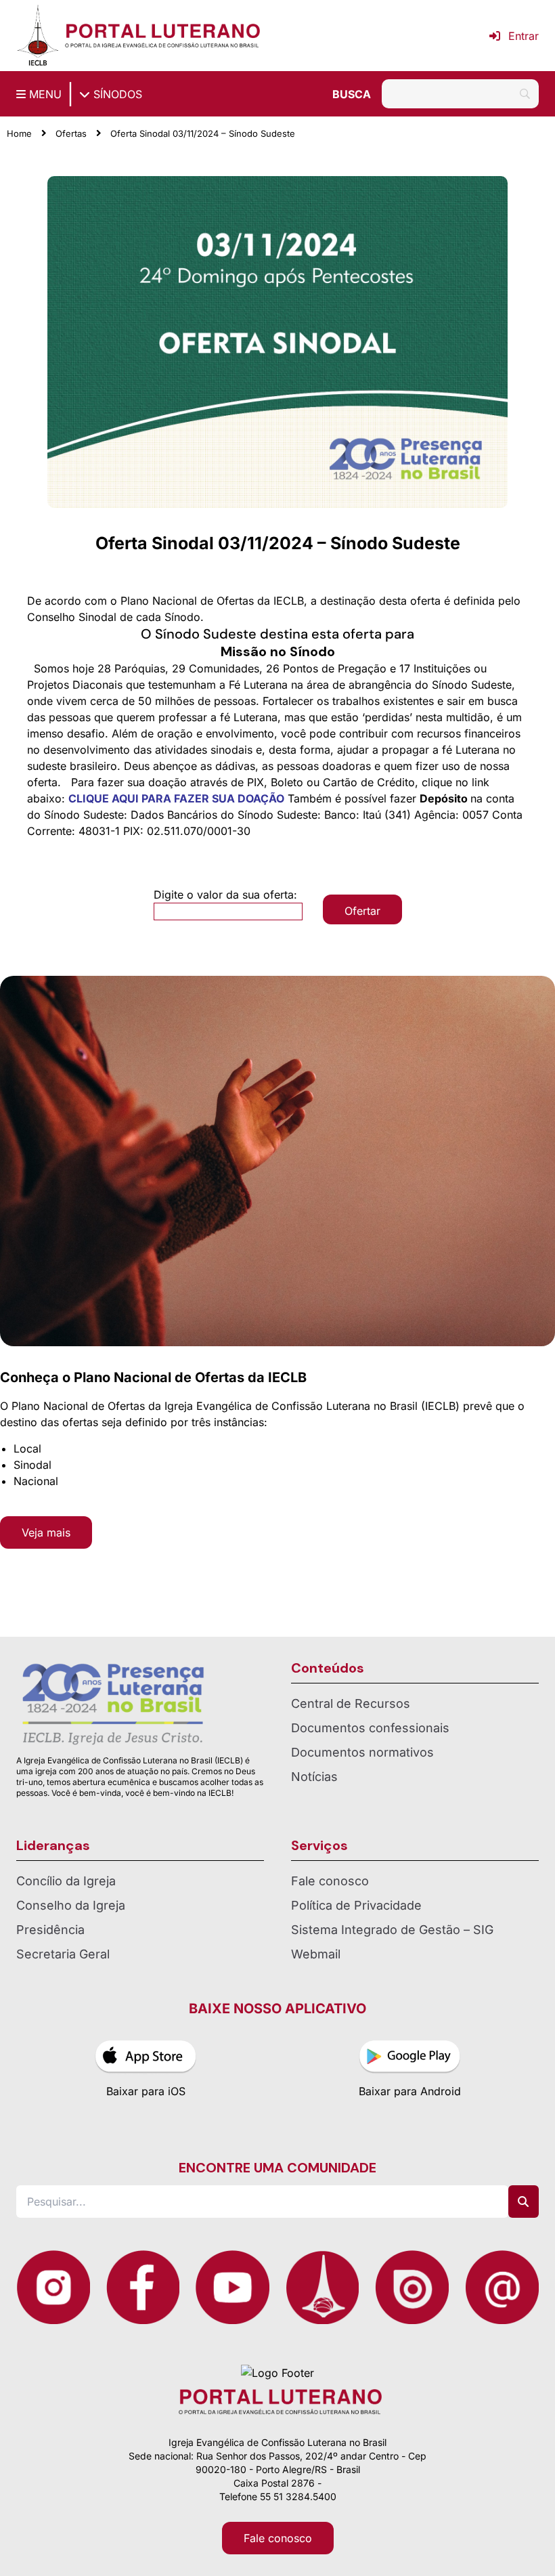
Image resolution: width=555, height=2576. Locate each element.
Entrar (524, 36)
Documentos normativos (362, 1752)
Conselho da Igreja (71, 1905)
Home (19, 133)
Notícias (314, 1777)
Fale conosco (330, 1881)
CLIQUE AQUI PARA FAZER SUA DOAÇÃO (176, 798)
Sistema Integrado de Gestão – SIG (392, 1930)
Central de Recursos (351, 1703)
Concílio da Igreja (66, 1881)
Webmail (316, 1954)
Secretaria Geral (63, 1954)
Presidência (50, 1930)
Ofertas (71, 133)
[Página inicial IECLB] (38, 36)
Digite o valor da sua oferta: (225, 895)
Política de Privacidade (356, 1905)
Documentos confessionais (370, 1728)
